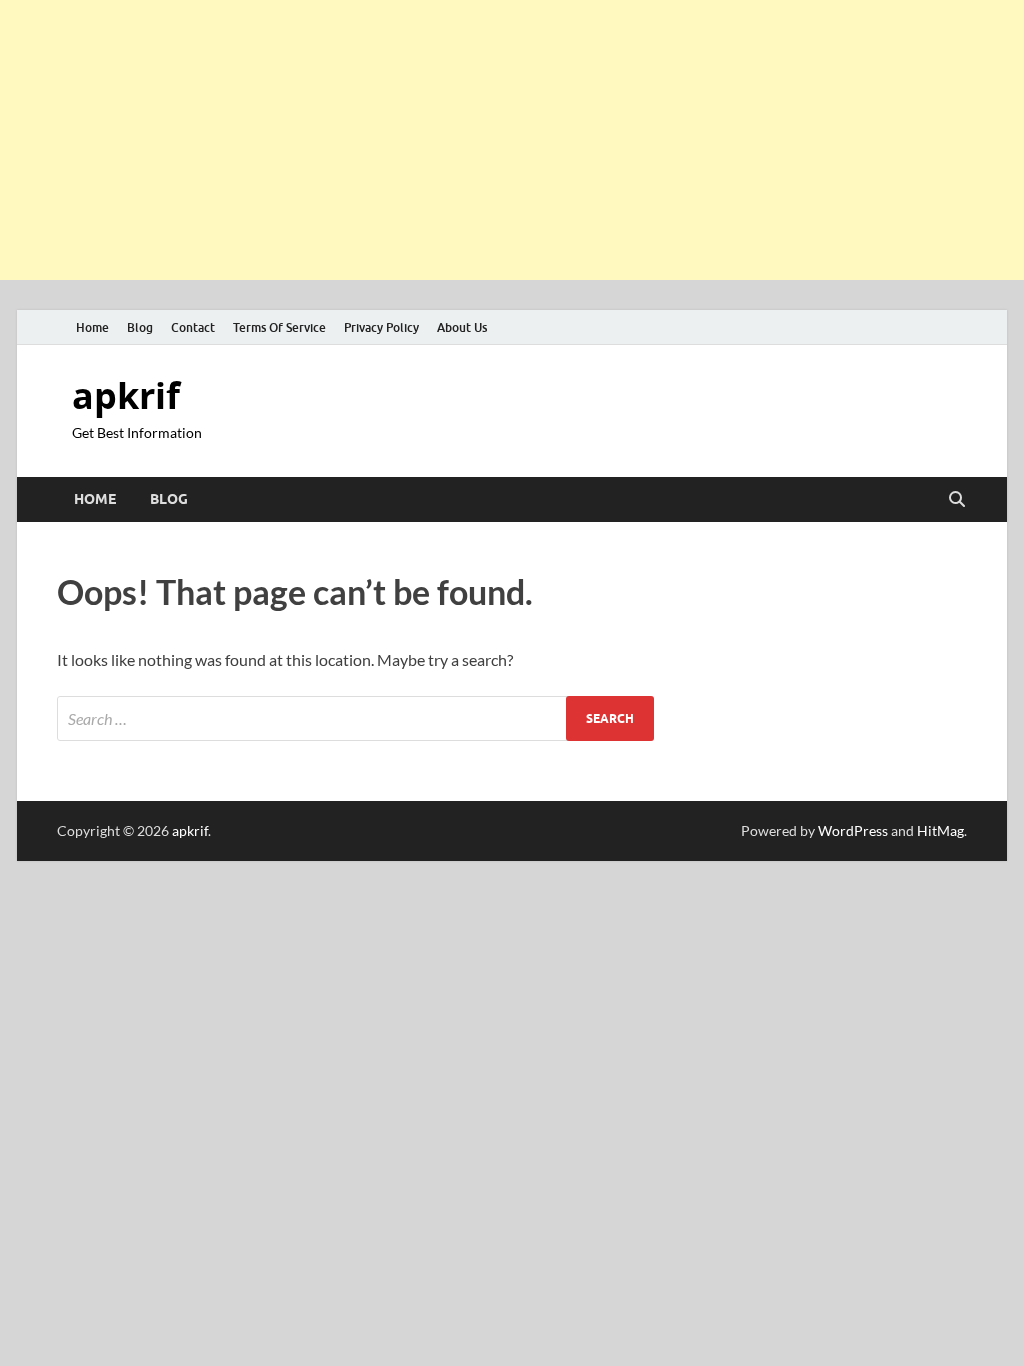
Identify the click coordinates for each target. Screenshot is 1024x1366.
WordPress (853, 830)
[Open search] (957, 500)
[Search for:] (355, 718)
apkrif (126, 395)
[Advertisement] (512, 140)
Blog (140, 327)
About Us (462, 327)
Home (92, 327)
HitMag (940, 830)
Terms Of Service (279, 327)
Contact (193, 327)
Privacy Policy (381, 327)
